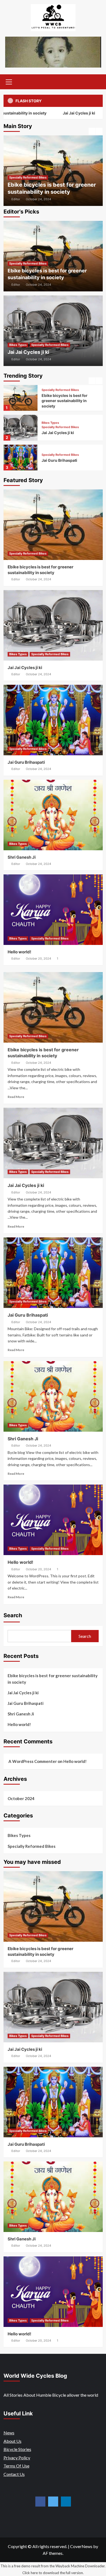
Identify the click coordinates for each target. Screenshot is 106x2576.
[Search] (97, 81)
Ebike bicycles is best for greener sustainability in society (53, 1679)
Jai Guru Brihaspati (59, 430)
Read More (16, 1097)
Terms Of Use (16, 2466)
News (9, 2433)
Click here (30, 2573)
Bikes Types (20, 184)
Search (13, 1615)
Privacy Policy (17, 2458)
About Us (13, 2441)
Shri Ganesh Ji (55, 460)
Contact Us (14, 2474)
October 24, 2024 (40, 199)
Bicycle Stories (17, 2449)
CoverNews (81, 2546)
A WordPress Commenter (33, 1761)
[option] (55, 171)
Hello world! (19, 952)
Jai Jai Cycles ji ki (54, 113)
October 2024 (21, 1798)
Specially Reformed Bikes (52, 184)
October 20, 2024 (38, 959)
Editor (17, 199)
